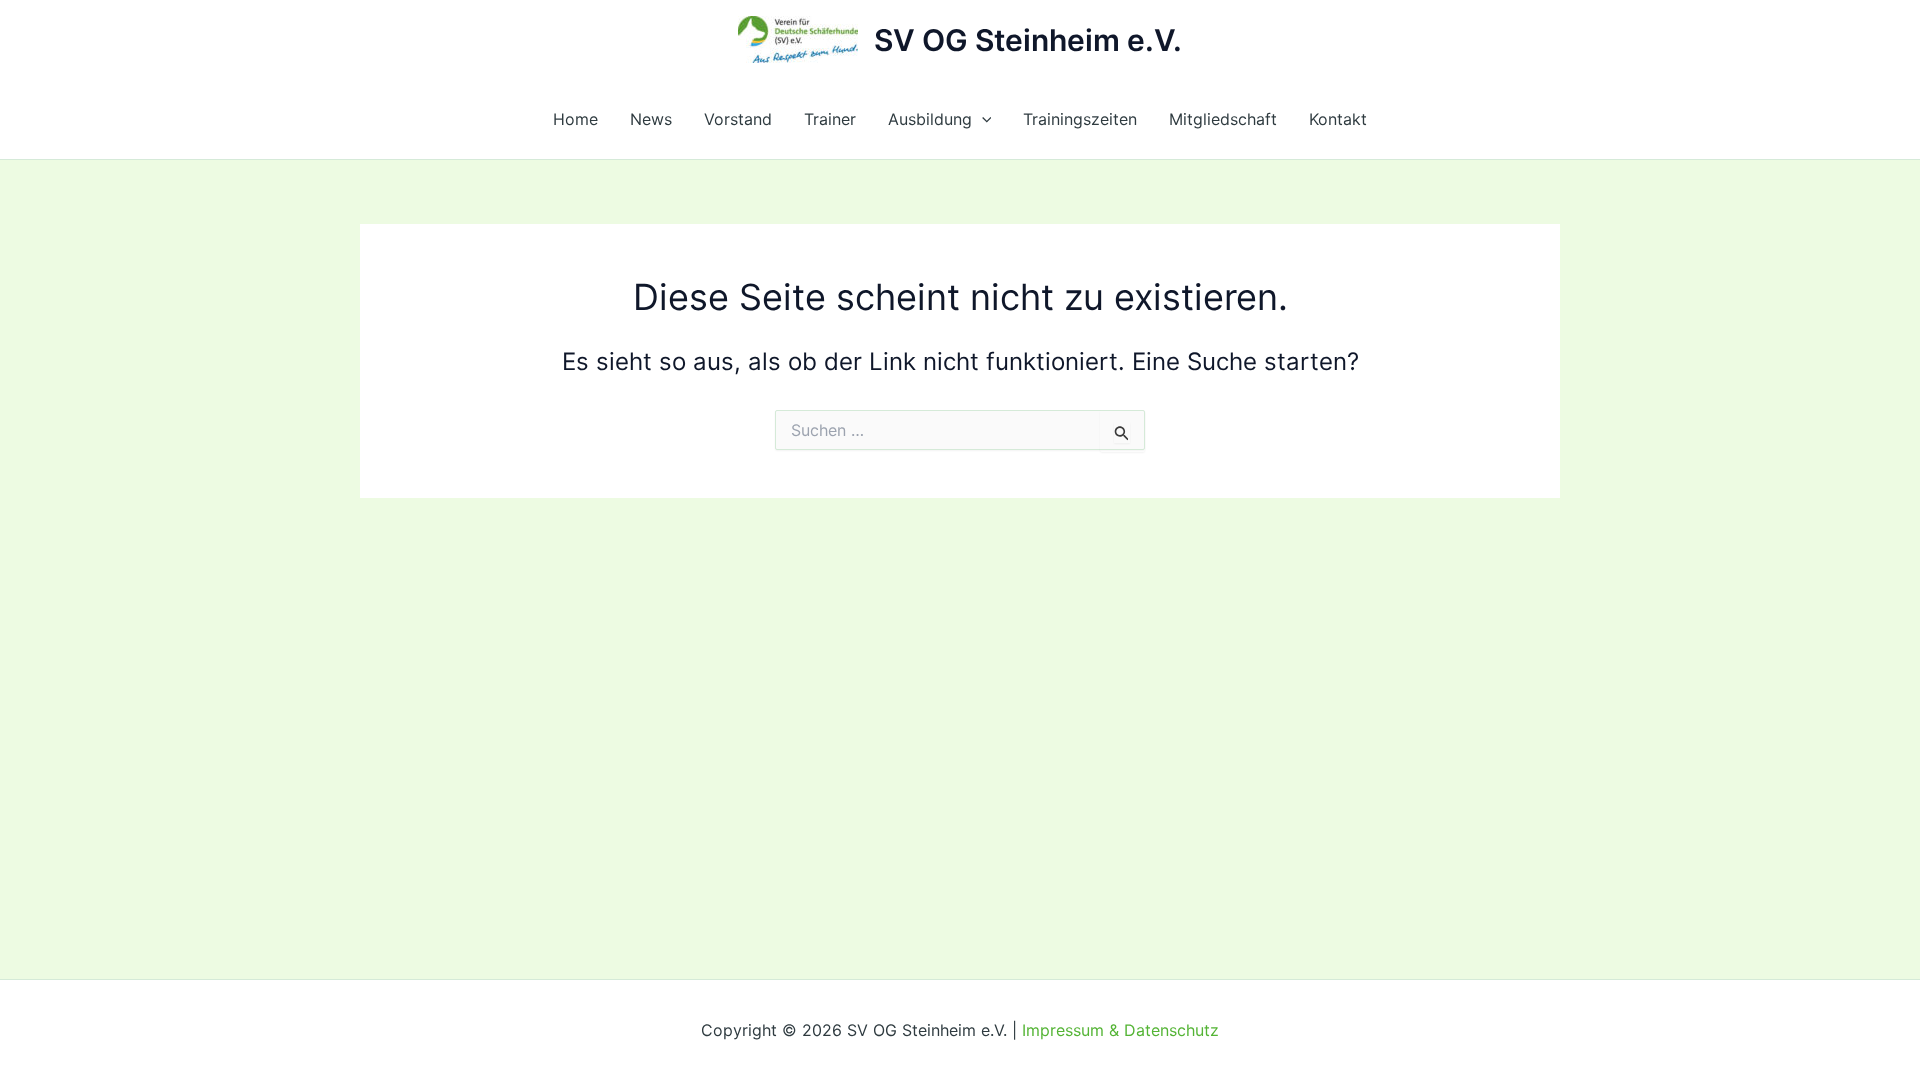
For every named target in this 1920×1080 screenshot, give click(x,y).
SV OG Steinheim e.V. (1028, 40)
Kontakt (1338, 119)
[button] (982, 119)
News (651, 119)
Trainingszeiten (1080, 119)
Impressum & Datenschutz (1120, 1030)
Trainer (830, 119)
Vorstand (738, 119)
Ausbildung (930, 119)
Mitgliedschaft (1223, 119)
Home (575, 119)
